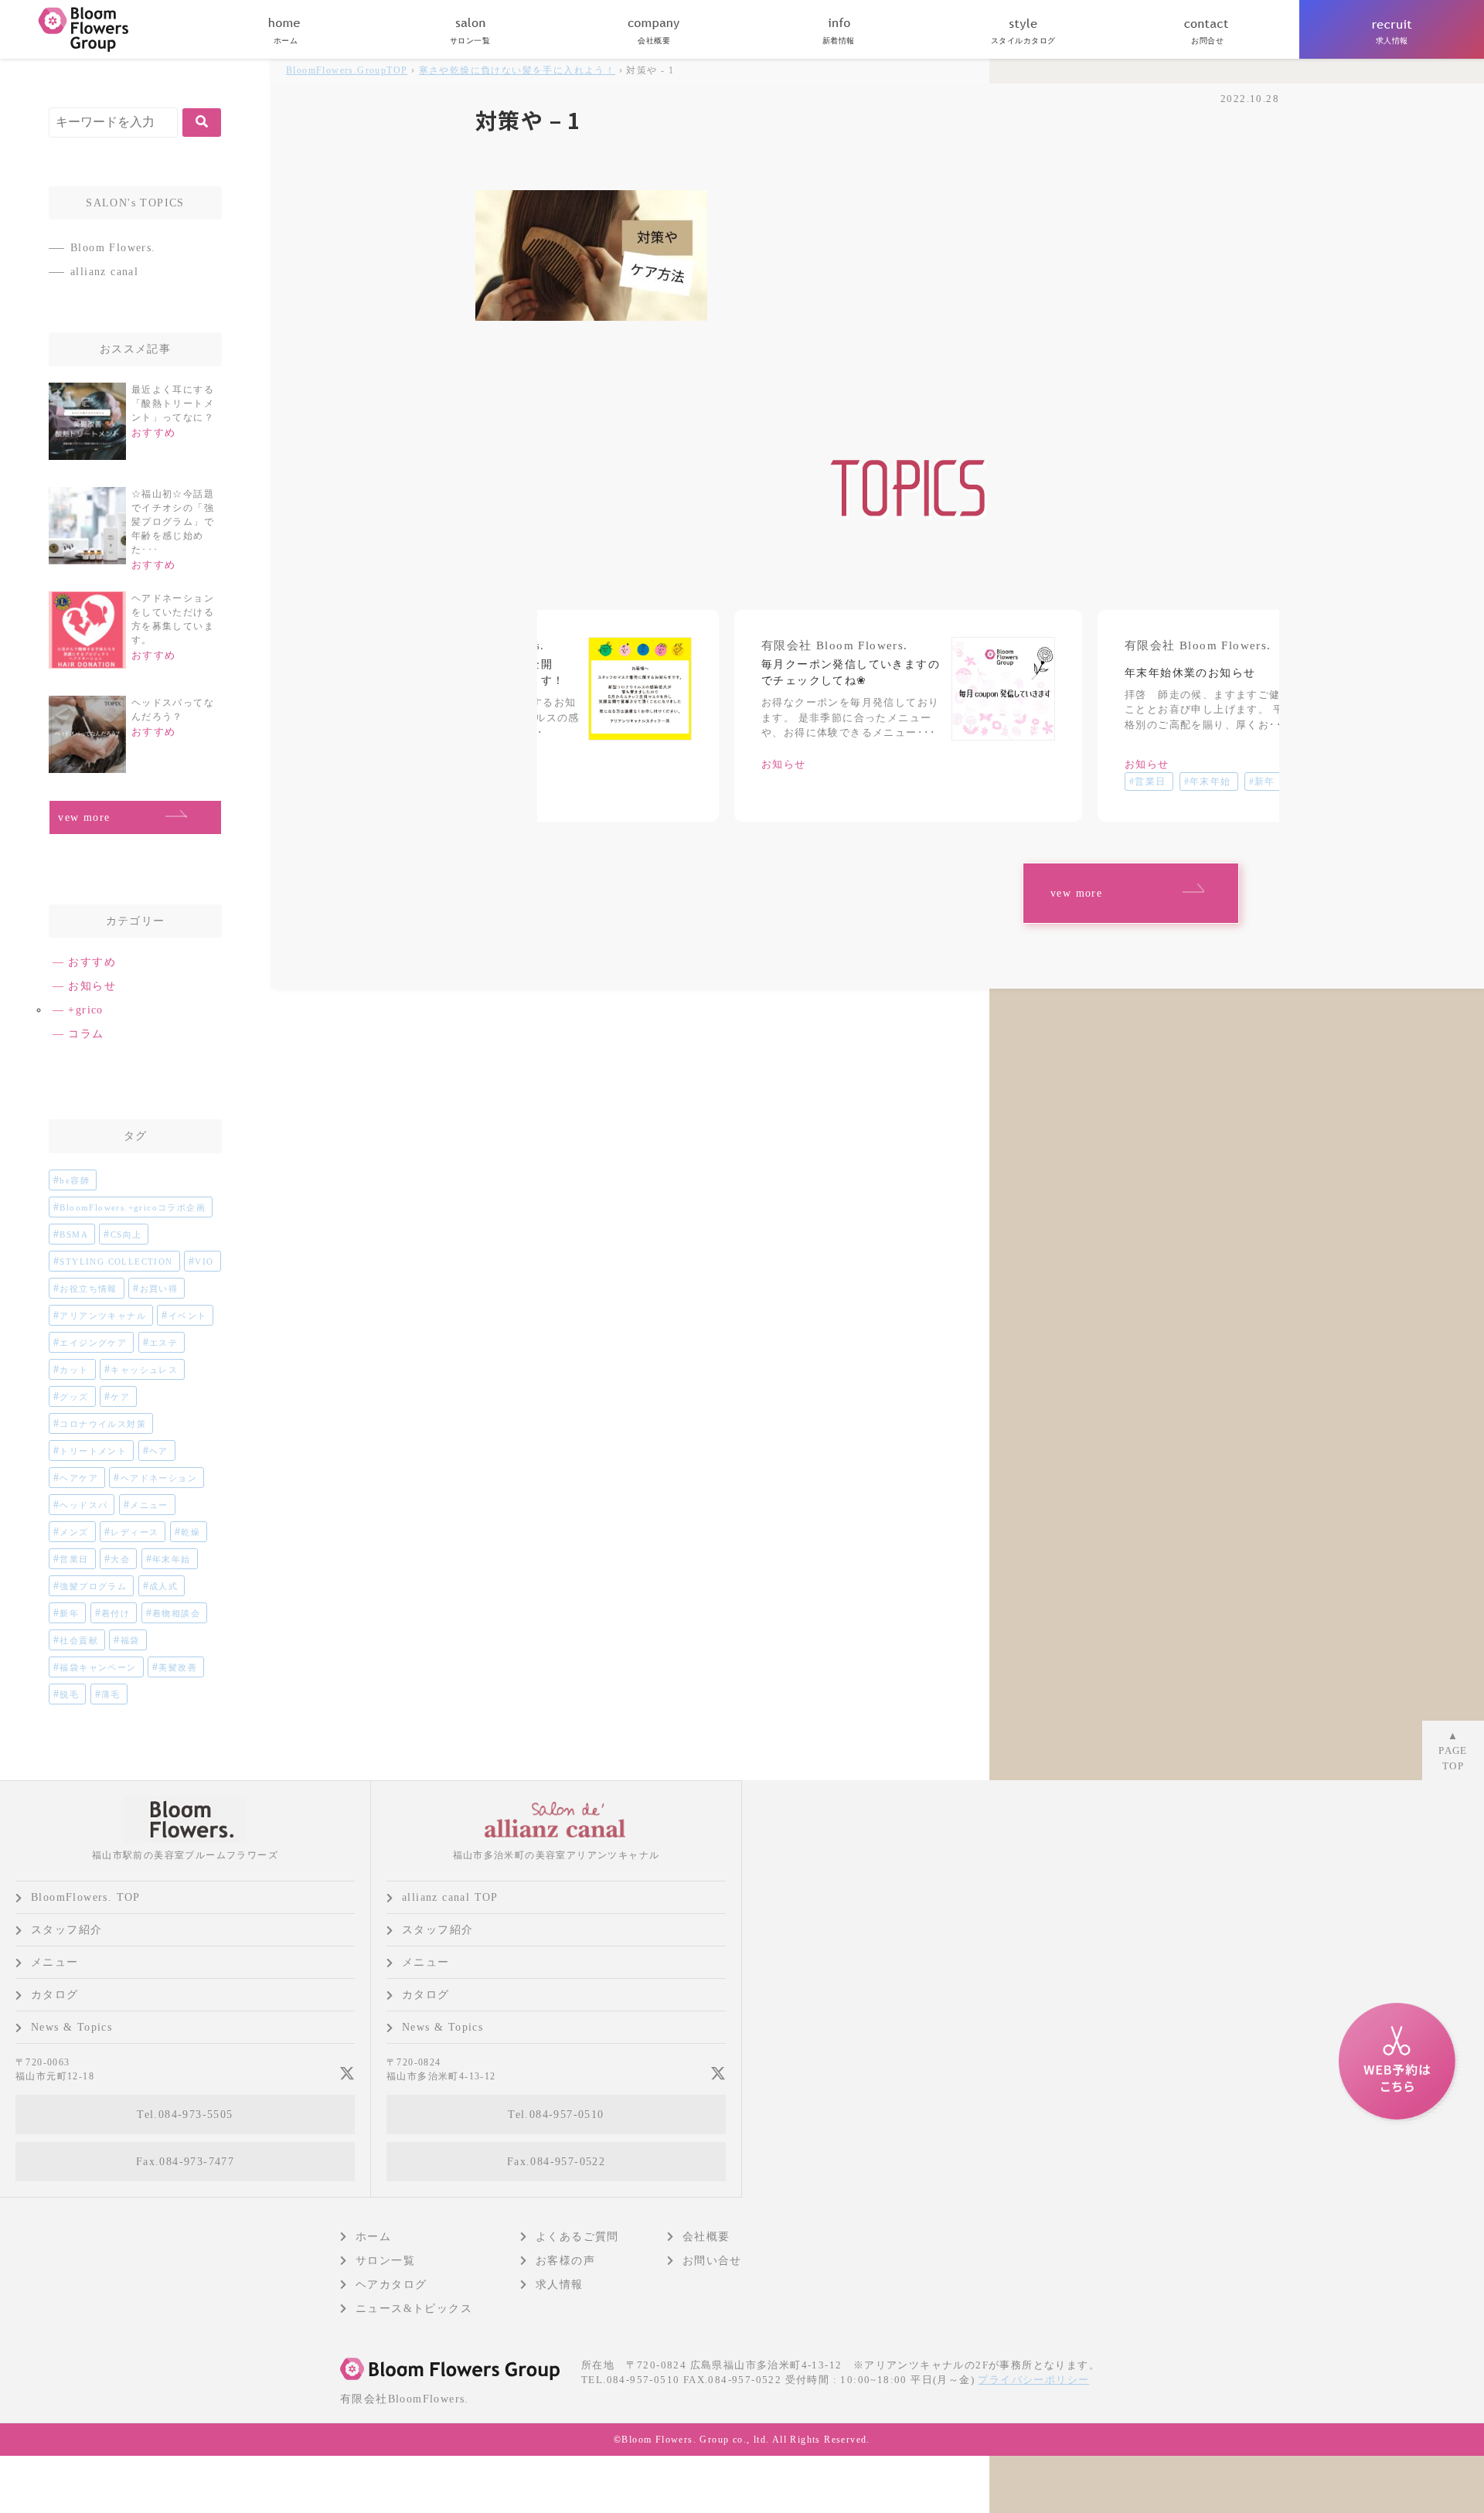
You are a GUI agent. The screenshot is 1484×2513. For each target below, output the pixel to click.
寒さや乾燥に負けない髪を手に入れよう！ (517, 70)
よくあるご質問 (577, 2237)
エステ (163, 1343)
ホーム (373, 2237)
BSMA (74, 1234)
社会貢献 (79, 1640)
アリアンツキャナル (103, 1316)
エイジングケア (93, 1343)
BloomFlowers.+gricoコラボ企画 (133, 1207)
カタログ (55, 1995)
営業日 (74, 1559)
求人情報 (560, 2285)
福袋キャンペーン (98, 1667)
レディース (134, 1532)
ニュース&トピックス (414, 2309)
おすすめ (92, 962)
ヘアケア (79, 1478)
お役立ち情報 (88, 1289)
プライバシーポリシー (1033, 2380)
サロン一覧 (385, 2261)
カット (74, 1370)
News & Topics (71, 2027)
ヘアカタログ (391, 2285)
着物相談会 (176, 1613)
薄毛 (111, 1694)
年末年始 (172, 1559)
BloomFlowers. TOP (86, 1897)
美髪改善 (178, 1667)
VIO (204, 1262)
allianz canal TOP (450, 1897)
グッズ (74, 1397)
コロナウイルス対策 (103, 1424)
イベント (188, 1316)
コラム (86, 1034)
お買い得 (159, 1289)
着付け (116, 1613)
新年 (69, 1613)
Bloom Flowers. (113, 248)
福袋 (130, 1640)
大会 (120, 1559)
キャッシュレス (144, 1370)
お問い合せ (712, 2261)
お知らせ (92, 986)
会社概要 (706, 2237)
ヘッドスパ (83, 1505)
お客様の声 (565, 2261)
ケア (120, 1397)
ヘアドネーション (159, 1478)
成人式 (163, 1586)
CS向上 (126, 1234)
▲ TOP (1453, 1751)
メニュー (149, 1505)
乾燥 (191, 1532)
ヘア (159, 1451)
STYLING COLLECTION (116, 1262)
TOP (347, 70)
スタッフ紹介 (66, 1930)
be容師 (75, 1180)
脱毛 (69, 1694)
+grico (85, 1010)
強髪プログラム (93, 1586)
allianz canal (104, 272)
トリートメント (93, 1451)
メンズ (74, 1532)
